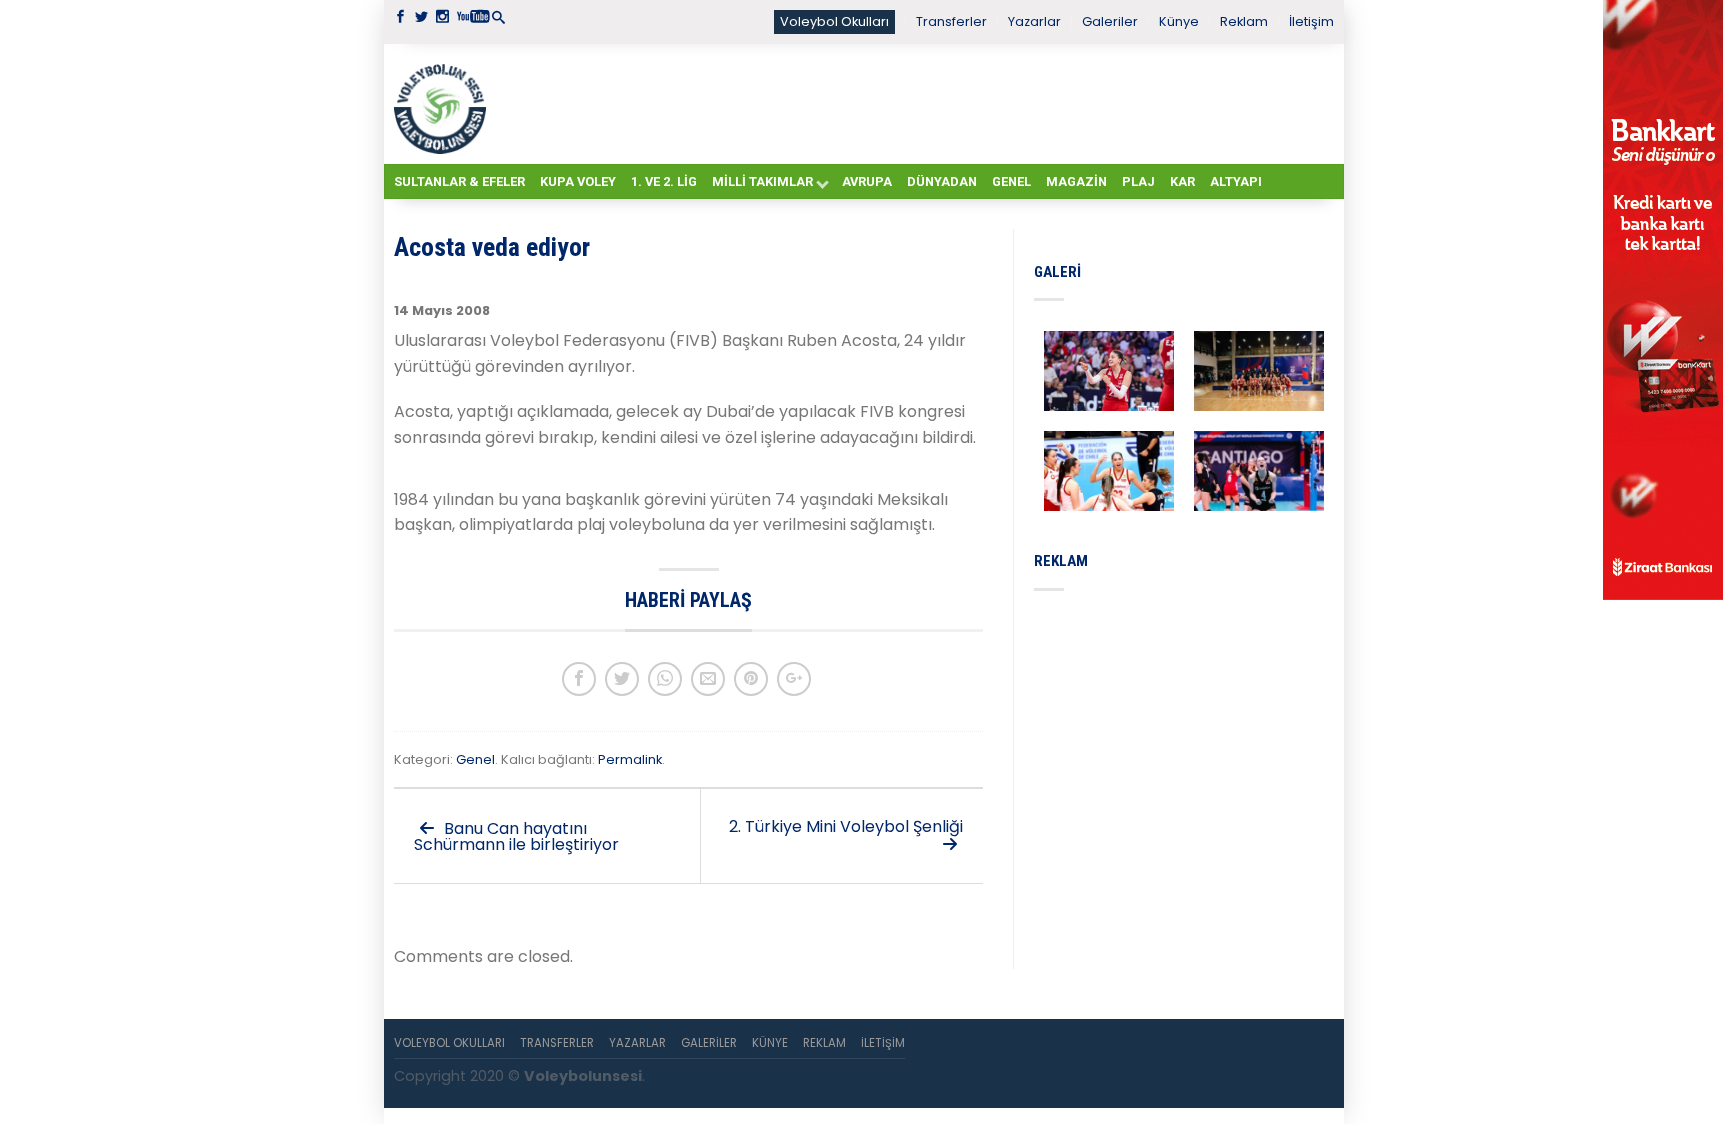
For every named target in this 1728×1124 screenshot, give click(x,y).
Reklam (1244, 21)
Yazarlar (1034, 21)
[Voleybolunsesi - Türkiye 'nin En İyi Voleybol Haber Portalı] (444, 104)
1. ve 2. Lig (664, 181)
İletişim (1311, 21)
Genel (1011, 181)
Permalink (630, 759)
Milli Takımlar (762, 181)
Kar (1182, 181)
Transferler (951, 21)
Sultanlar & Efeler (459, 181)
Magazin (1076, 181)
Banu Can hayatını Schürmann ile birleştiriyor (516, 836)
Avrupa (867, 181)
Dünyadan (942, 181)
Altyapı (1236, 181)
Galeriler (1110, 21)
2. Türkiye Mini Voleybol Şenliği (846, 826)
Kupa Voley (578, 181)
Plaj (1138, 181)
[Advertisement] (914, 103)
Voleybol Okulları (834, 21)
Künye (1179, 21)
